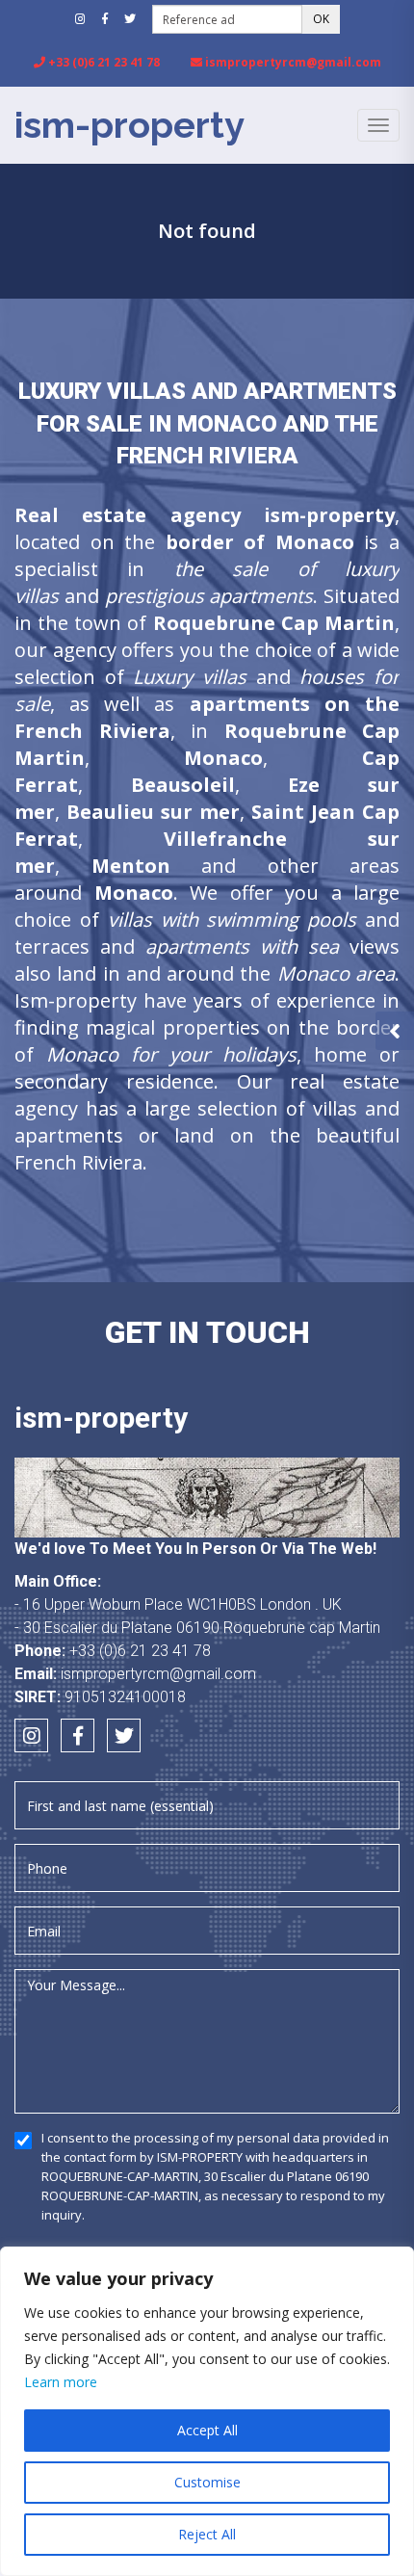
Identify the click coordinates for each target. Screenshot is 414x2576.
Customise (207, 2482)
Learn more (61, 2382)
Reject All (207, 2534)
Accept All (207, 2430)
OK (321, 19)
